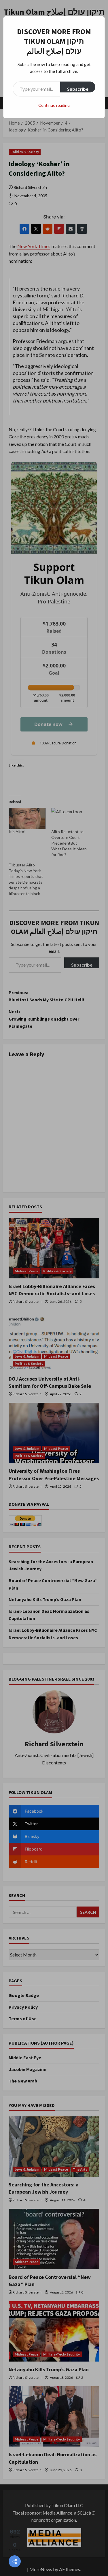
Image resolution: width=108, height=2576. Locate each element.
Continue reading (54, 105)
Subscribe (78, 89)
